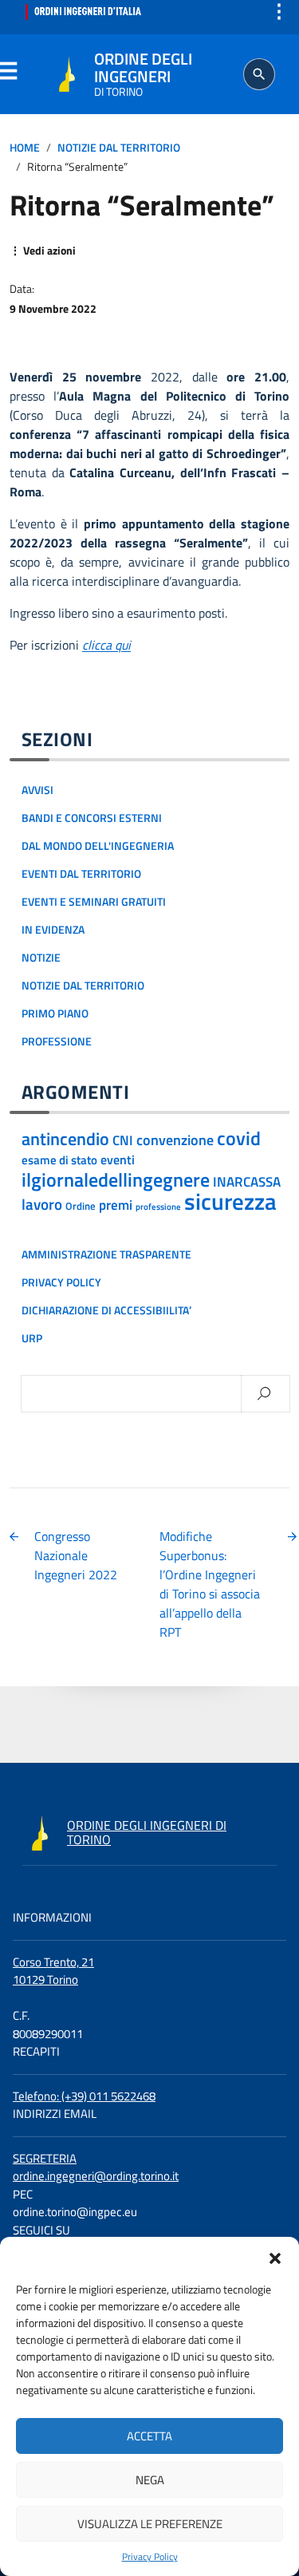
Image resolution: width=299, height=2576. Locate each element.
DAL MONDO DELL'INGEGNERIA (98, 846)
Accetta (149, 2436)
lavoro (42, 1204)
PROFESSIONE (57, 1041)
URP (32, 1338)
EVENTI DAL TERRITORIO (81, 874)
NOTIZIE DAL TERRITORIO (119, 148)
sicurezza (230, 1201)
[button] (275, 2257)
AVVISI (37, 790)
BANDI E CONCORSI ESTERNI (92, 818)
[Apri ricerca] (259, 74)
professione (158, 1207)
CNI (123, 1140)
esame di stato (59, 1160)
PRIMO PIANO (55, 1013)
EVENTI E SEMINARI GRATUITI (94, 902)
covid (239, 1138)
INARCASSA (247, 1182)
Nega (150, 2480)
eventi (118, 1160)
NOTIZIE (41, 958)
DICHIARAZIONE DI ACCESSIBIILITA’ (106, 1310)
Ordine (81, 1206)
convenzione (175, 1140)
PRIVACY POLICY (61, 1282)
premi (116, 1205)
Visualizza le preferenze (150, 2524)
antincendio (65, 1139)
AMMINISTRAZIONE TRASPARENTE (106, 1254)
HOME (25, 148)
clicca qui (106, 645)
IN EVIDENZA (53, 930)
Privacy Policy (150, 2557)
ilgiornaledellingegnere (116, 1179)
